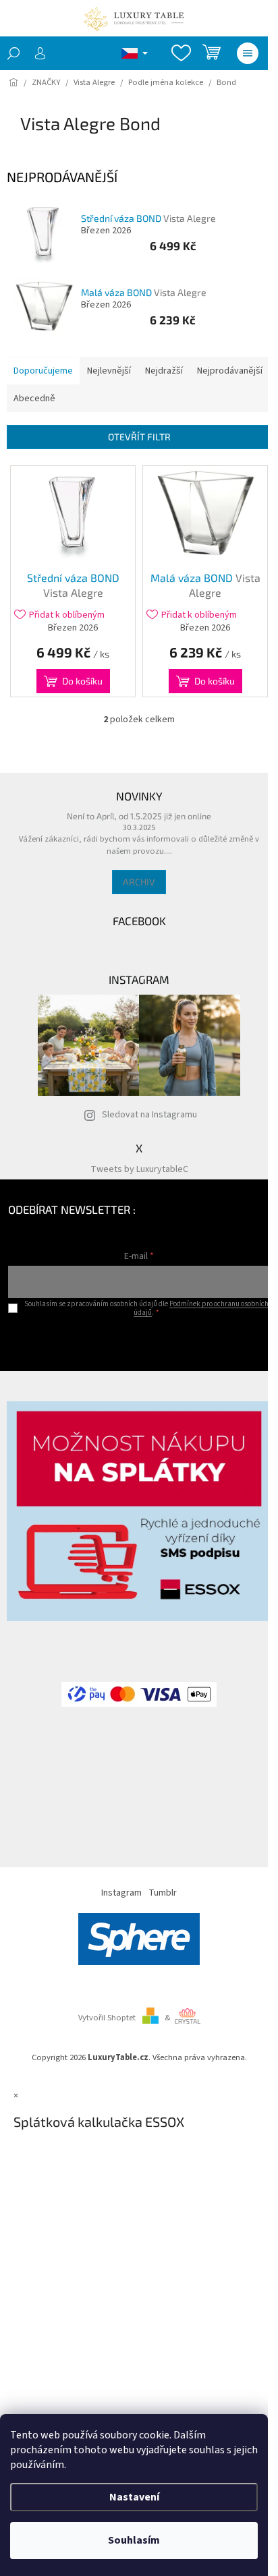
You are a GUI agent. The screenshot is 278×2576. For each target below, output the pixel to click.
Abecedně (34, 399)
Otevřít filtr (139, 437)
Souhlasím (134, 2540)
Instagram (121, 1893)
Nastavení (134, 2497)
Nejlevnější (109, 371)
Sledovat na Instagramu (149, 1115)
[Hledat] (13, 53)
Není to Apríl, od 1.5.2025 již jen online (139, 816)
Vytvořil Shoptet (107, 2018)
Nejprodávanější (230, 371)
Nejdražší (164, 371)
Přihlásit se (139, 1340)
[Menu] (248, 53)
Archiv (139, 882)
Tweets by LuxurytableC (139, 1169)
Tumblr (163, 1893)
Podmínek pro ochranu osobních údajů (201, 1308)
